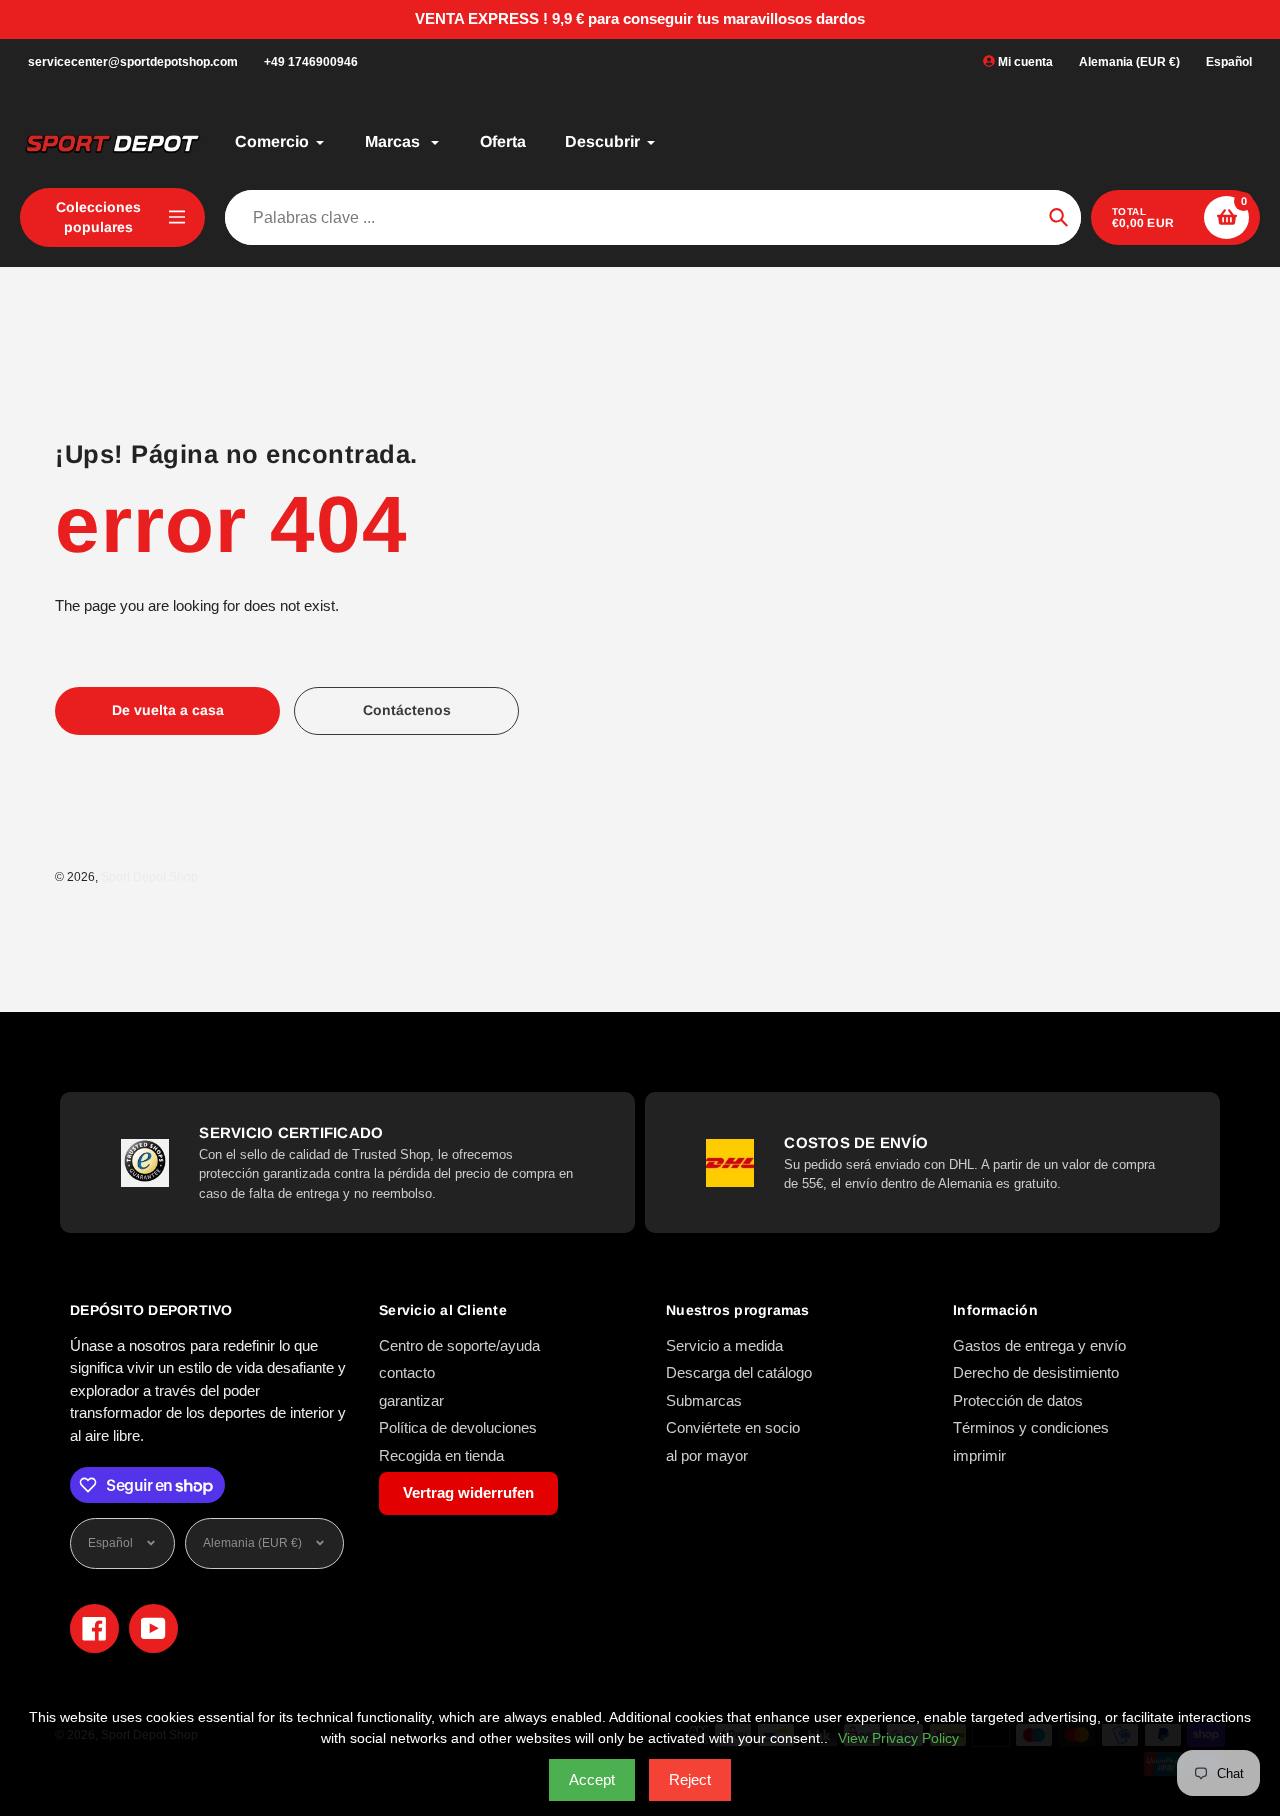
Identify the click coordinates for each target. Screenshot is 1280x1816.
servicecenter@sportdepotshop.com (133, 62)
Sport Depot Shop (149, 877)
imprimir (979, 1455)
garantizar (411, 1400)
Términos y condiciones (1031, 1427)
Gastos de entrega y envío (1039, 1345)
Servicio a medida (724, 1345)
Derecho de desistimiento (1036, 1372)
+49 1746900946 (311, 62)
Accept (592, 1779)
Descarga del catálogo (739, 1372)
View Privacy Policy (898, 1738)
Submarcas (704, 1400)
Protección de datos (1018, 1400)
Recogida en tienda (441, 1455)
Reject (690, 1779)
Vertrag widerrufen (468, 1492)
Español (1229, 62)
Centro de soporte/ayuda (459, 1345)
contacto (407, 1372)
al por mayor (707, 1455)
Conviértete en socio (733, 1427)
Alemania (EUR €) (1129, 62)
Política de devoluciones (458, 1427)
